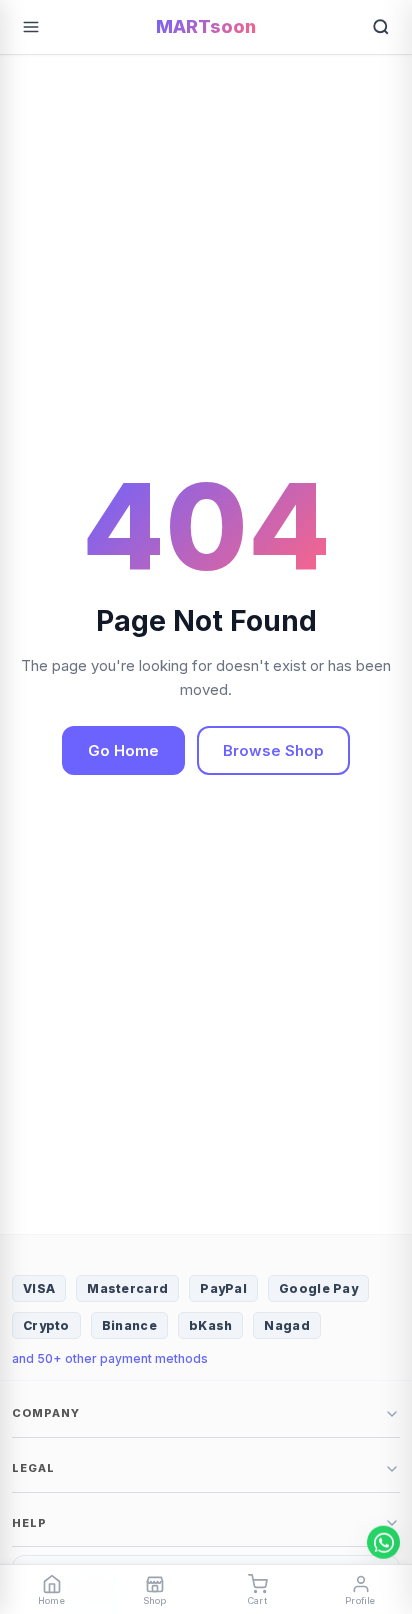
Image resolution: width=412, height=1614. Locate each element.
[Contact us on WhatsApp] (383, 1542)
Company (46, 1413)
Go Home (123, 750)
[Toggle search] (381, 27)
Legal (33, 1468)
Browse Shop (273, 750)
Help (29, 1523)
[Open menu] (31, 27)
